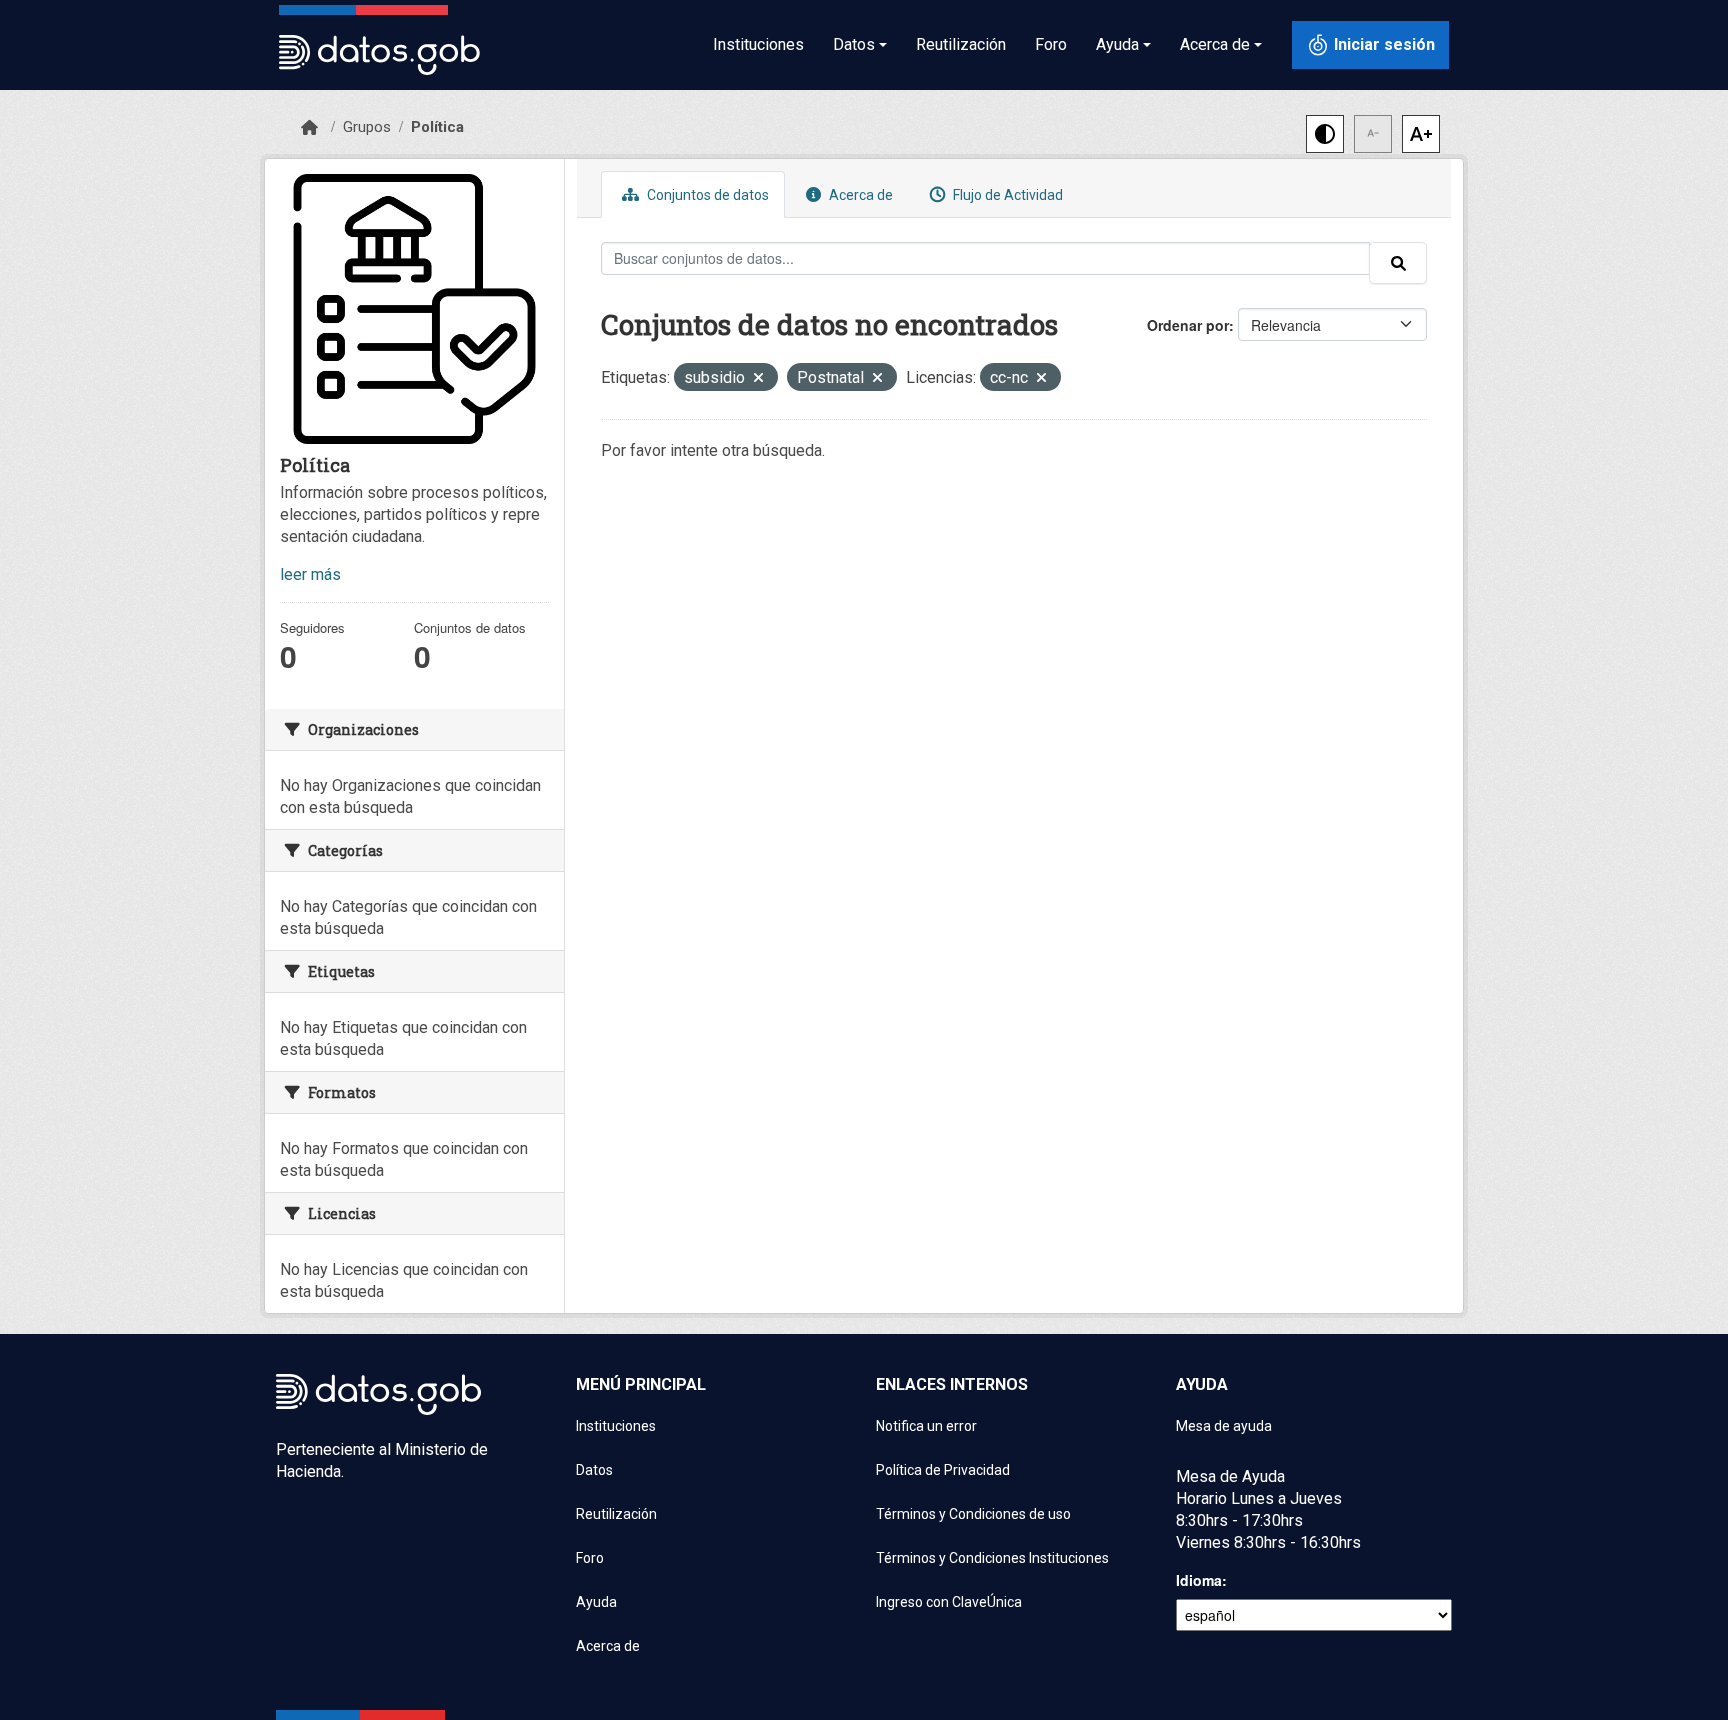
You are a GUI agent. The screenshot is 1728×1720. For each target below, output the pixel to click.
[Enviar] (1398, 263)
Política (437, 127)
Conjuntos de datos (706, 195)
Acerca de (859, 195)
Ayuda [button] (1117, 44)
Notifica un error (926, 1426)
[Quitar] (758, 379)
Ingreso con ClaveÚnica (949, 1602)
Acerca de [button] (1215, 44)
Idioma (1199, 1580)
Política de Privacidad (943, 1470)
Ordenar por (1188, 325)
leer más (310, 574)
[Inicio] (309, 128)
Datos (594, 1470)
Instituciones (758, 44)
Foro (1051, 44)
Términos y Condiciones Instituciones (992, 1558)
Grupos (367, 127)
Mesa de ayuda (1224, 1426)
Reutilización (961, 44)
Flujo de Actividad (1006, 195)
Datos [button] (854, 44)
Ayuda (596, 1602)
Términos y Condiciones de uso (973, 1514)
